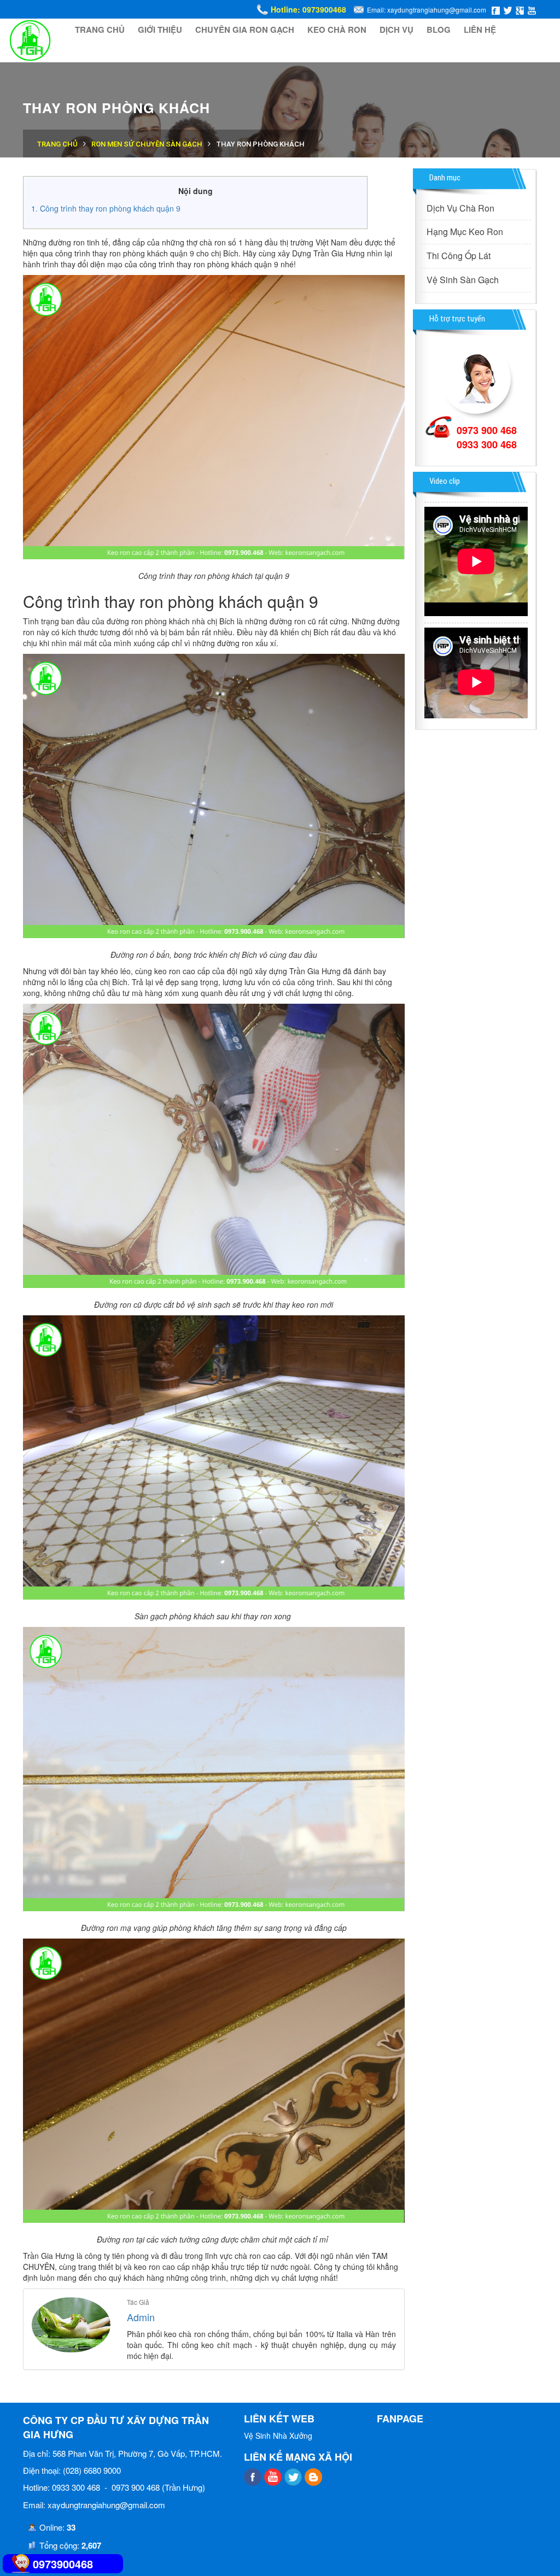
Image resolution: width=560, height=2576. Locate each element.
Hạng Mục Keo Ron (465, 232)
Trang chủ (57, 144)
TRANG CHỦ (100, 30)
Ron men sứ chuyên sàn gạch (147, 144)
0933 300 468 (487, 444)
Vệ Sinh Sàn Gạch (463, 280)
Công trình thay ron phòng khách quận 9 (110, 208)
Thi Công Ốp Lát (459, 256)
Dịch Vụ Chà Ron (460, 208)
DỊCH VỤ (396, 30)
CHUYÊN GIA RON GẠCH (245, 30)
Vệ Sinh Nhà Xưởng (278, 2436)
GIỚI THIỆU (160, 30)
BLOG (439, 30)
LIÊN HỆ (480, 30)
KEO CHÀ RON (337, 30)
